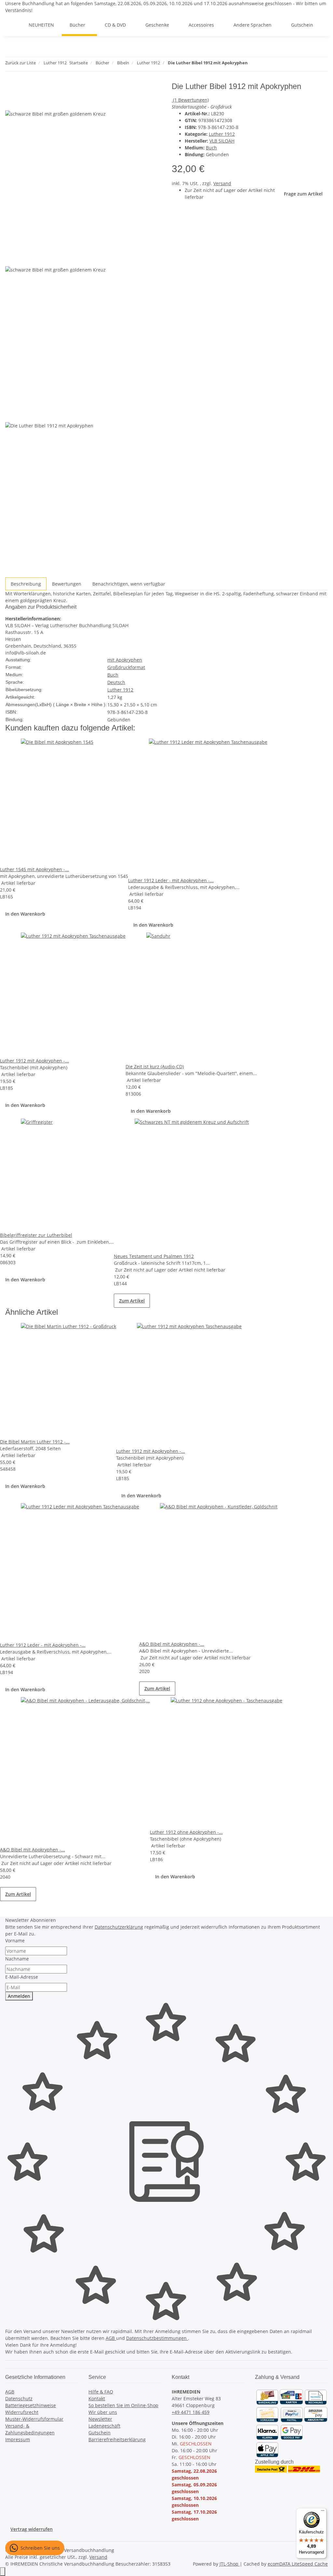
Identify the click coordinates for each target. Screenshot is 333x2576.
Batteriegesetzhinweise (31, 2405)
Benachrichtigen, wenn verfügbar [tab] (129, 584)
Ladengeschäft (104, 2426)
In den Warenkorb (25, 914)
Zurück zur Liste (20, 63)
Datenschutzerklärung (119, 1927)
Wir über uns (103, 2412)
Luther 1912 (222, 134)
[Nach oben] (3, 2572)
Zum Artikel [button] (132, 1301)
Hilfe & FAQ (101, 2392)
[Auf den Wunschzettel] (22, 103)
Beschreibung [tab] (26, 584)
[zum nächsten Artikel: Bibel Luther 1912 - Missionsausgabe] (265, 64)
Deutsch (116, 682)
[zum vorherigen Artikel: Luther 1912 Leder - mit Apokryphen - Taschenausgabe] (253, 64)
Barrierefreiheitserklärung (117, 2439)
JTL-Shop (230, 2564)
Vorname (15, 1941)
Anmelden (19, 1996)
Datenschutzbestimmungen (157, 2338)
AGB (111, 2338)
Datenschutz (19, 2398)
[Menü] (323, 2512)
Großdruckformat (126, 667)
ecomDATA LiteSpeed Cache (298, 2564)
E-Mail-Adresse (22, 1977)
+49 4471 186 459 (191, 2412)
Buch (211, 148)
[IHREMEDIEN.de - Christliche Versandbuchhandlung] (13, 25)
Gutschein (100, 2433)
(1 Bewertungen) (191, 100)
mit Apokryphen (125, 660)
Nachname (17, 1959)
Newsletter (100, 2419)
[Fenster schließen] (10, 89)
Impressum (18, 2439)
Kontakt (97, 2398)
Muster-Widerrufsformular (34, 2419)
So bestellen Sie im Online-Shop (123, 2405)
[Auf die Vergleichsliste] (10, 103)
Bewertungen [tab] (67, 584)
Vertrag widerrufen (32, 2529)
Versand (222, 183)
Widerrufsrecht (22, 2412)
